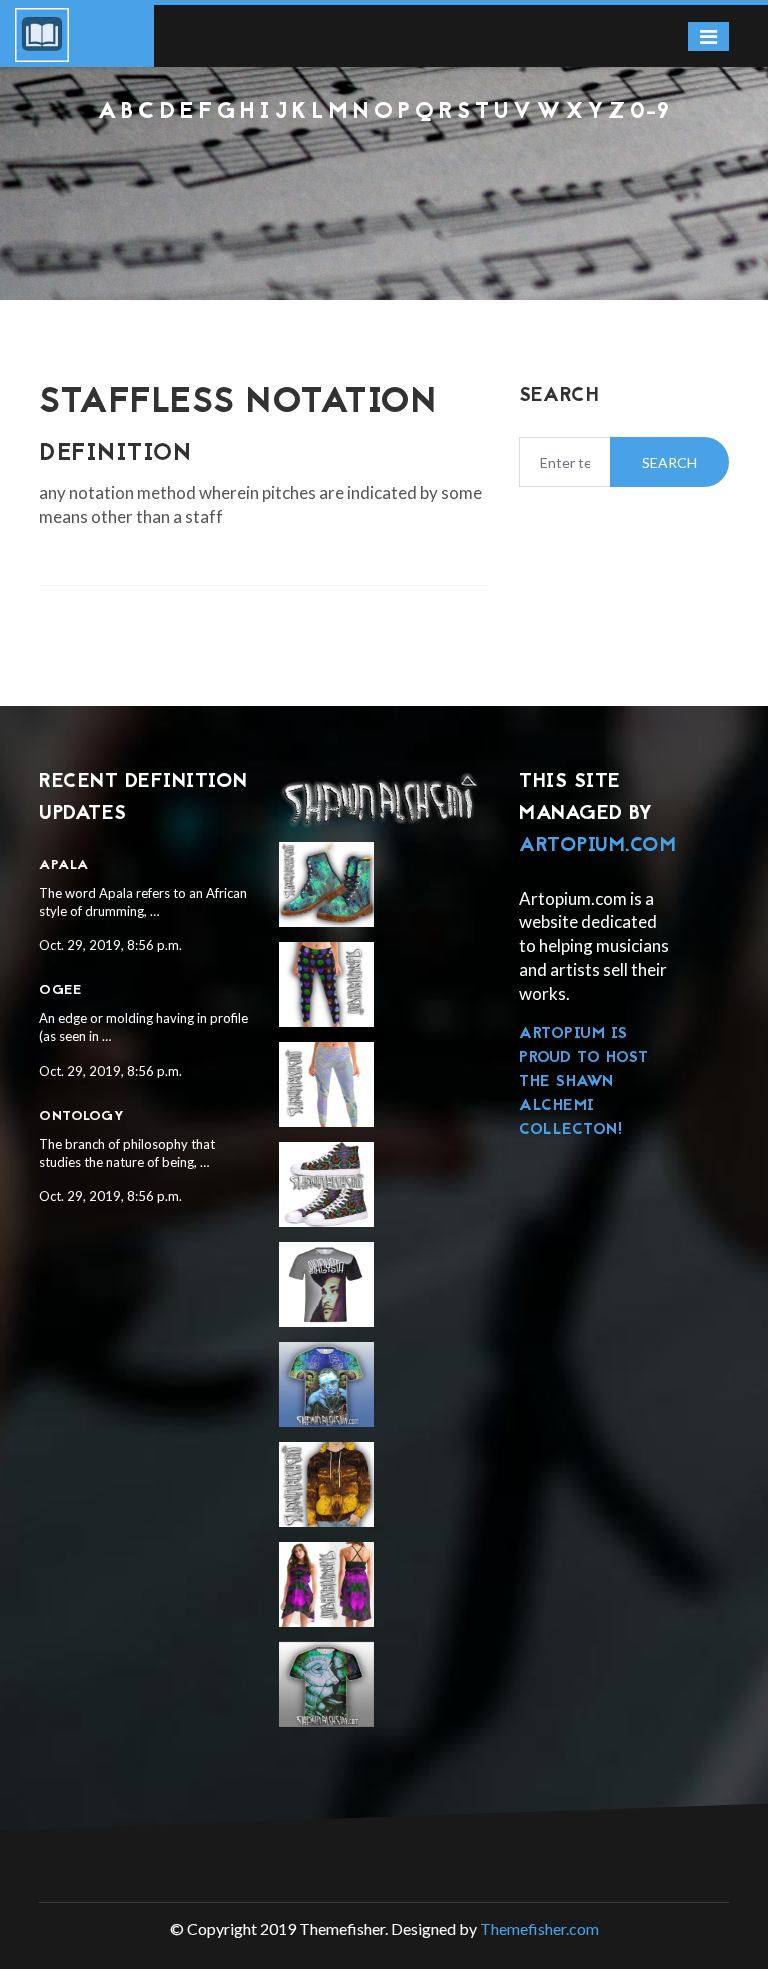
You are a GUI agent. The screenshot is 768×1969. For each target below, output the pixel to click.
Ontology (81, 1116)
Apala (64, 865)
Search (669, 462)
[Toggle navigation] (708, 36)
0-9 (650, 112)
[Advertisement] (384, 180)
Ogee (60, 990)
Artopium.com (597, 846)
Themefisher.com (539, 1928)
